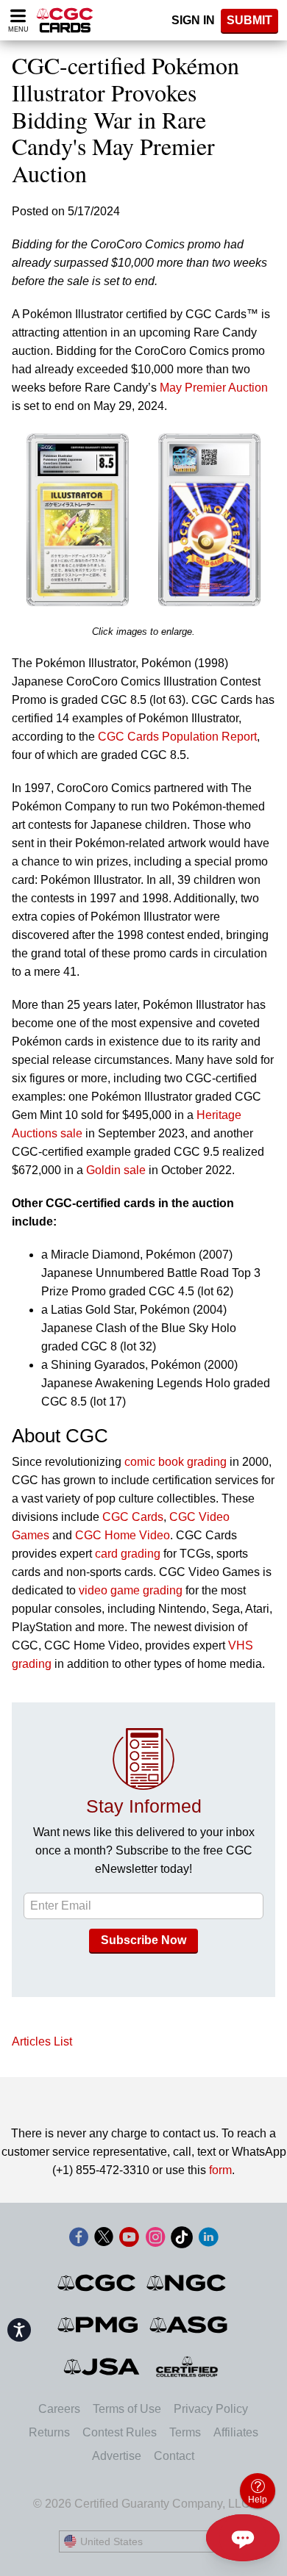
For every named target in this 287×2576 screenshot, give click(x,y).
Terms (185, 2432)
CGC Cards (133, 1517)
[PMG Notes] (99, 2325)
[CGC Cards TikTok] (182, 2240)
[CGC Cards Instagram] (155, 2240)
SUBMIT (249, 20)
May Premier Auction (214, 388)
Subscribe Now (143, 1940)
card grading (128, 1554)
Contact (174, 2456)
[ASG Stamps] (189, 2325)
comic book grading (176, 1462)
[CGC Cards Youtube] (129, 2240)
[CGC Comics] (98, 2283)
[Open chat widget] (243, 2538)
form (220, 2170)
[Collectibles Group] (187, 2367)
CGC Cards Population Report (177, 737)
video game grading (131, 1590)
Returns (49, 2432)
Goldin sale (116, 1170)
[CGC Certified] (65, 20)
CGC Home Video (123, 1535)
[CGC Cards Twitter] (104, 2240)
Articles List (42, 2041)
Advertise (117, 2456)
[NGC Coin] (187, 2283)
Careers (59, 2409)
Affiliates (236, 2432)
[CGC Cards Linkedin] (208, 2240)
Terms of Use (127, 2409)
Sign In (193, 20)
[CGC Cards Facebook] (79, 2240)
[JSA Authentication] (102, 2367)
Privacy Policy (211, 2409)
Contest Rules (120, 2432)
